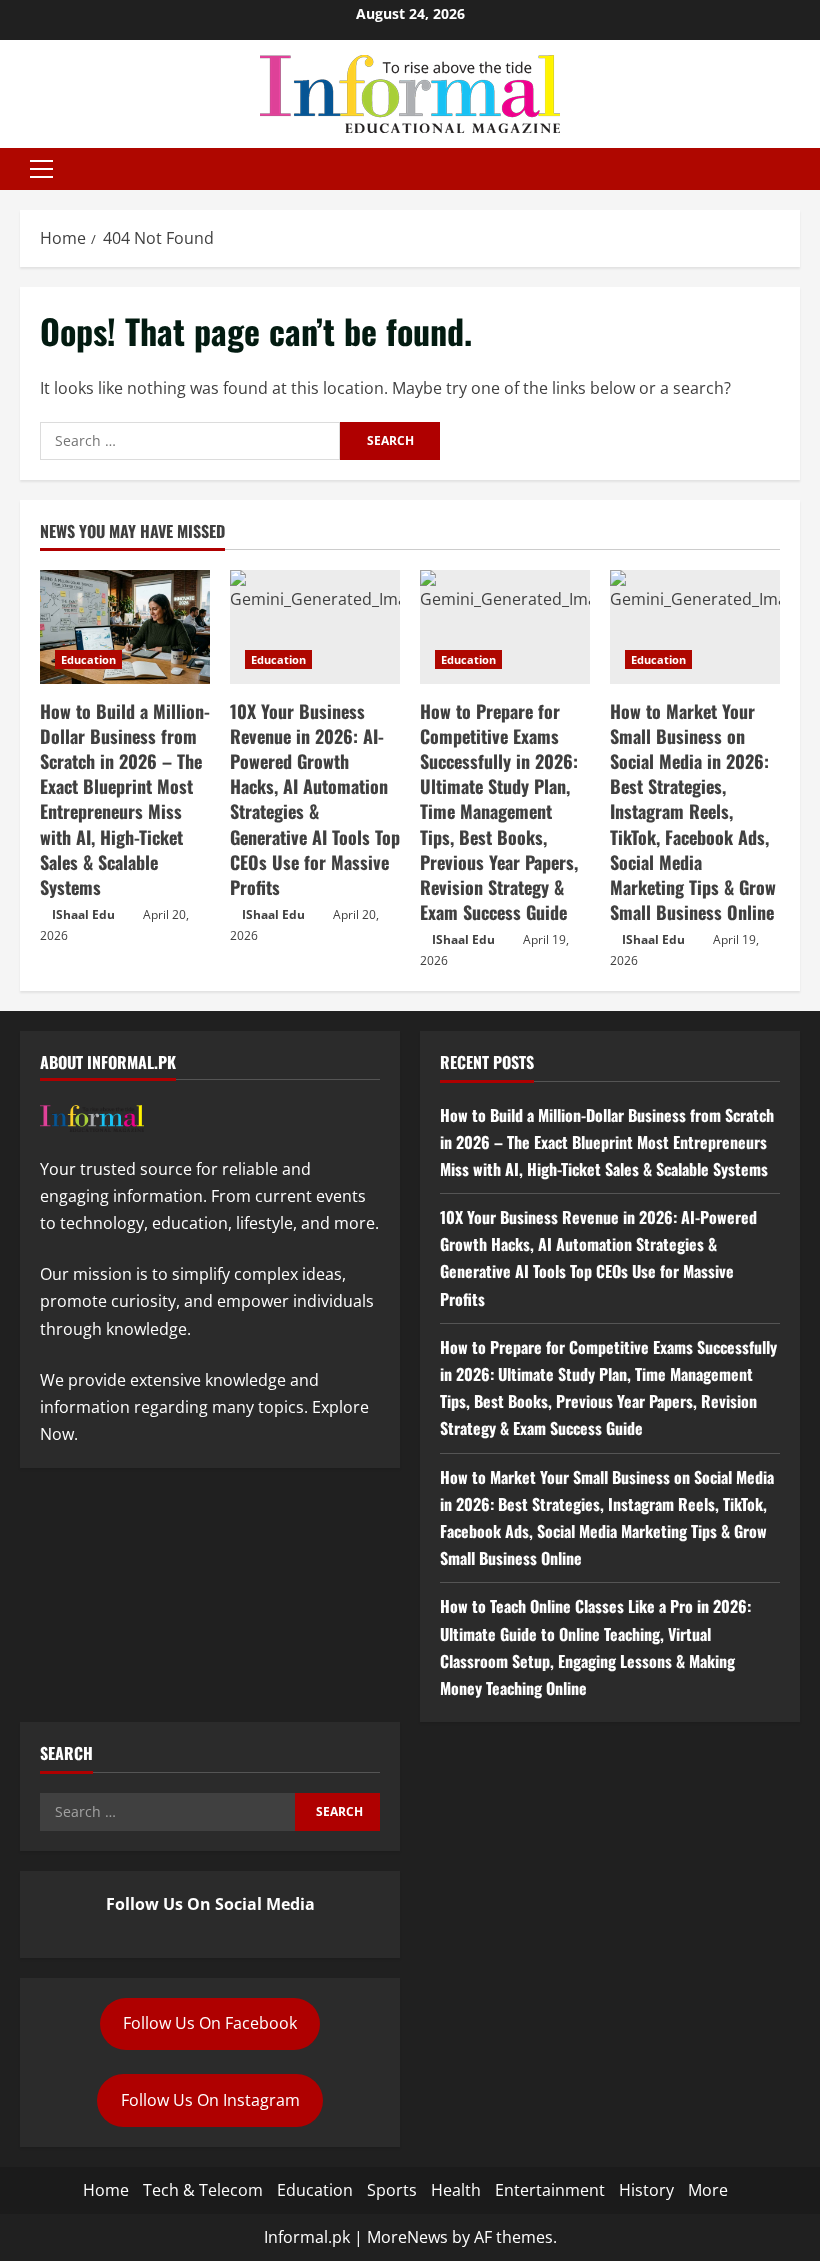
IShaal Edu (83, 914)
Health (456, 2190)
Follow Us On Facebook (210, 2023)
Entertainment (550, 2190)
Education (88, 659)
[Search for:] (190, 441)
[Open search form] (794, 169)
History (646, 2190)
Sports (392, 2190)
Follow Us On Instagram (210, 2100)
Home (106, 2190)
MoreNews (407, 2237)
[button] (41, 169)
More (708, 2190)
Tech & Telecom (203, 2190)
